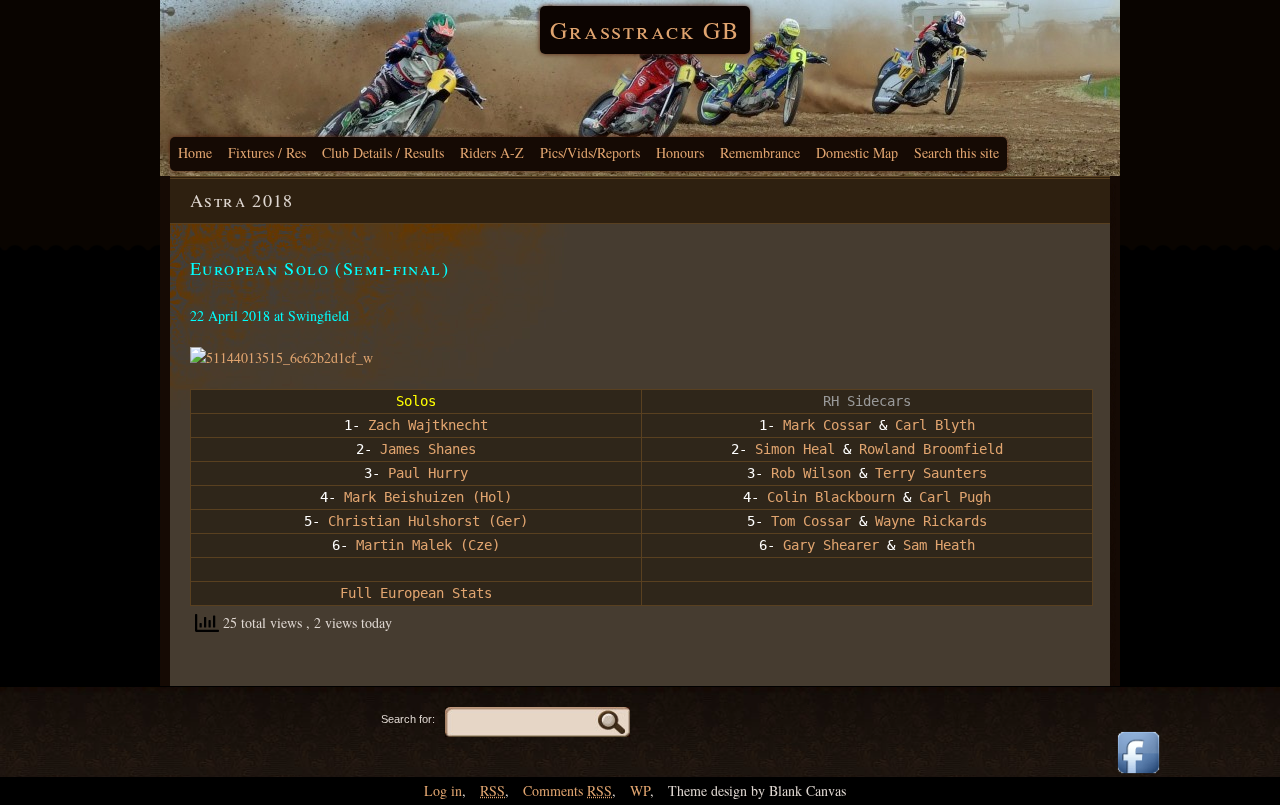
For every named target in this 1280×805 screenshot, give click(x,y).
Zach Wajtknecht (428, 425)
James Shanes (428, 449)
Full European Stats (416, 593)
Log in (443, 790)
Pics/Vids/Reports (590, 152)
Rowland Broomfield (931, 449)
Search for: (408, 719)
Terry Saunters (931, 473)
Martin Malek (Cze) (428, 545)
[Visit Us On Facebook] (1138, 774)
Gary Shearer (831, 545)
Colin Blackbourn (831, 497)
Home (195, 152)
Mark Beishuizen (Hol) (428, 497)
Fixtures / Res (267, 152)
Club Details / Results (383, 152)
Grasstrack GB (645, 30)
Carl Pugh (955, 497)
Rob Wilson (811, 473)
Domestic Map (857, 152)
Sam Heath (939, 545)
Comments (567, 790)
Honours (680, 152)
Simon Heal (795, 449)
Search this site (956, 152)
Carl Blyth (935, 425)
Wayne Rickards (931, 521)
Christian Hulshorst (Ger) (428, 521)
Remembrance (760, 152)
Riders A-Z (492, 152)
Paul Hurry (428, 473)
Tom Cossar (811, 521)
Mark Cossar (827, 425)
